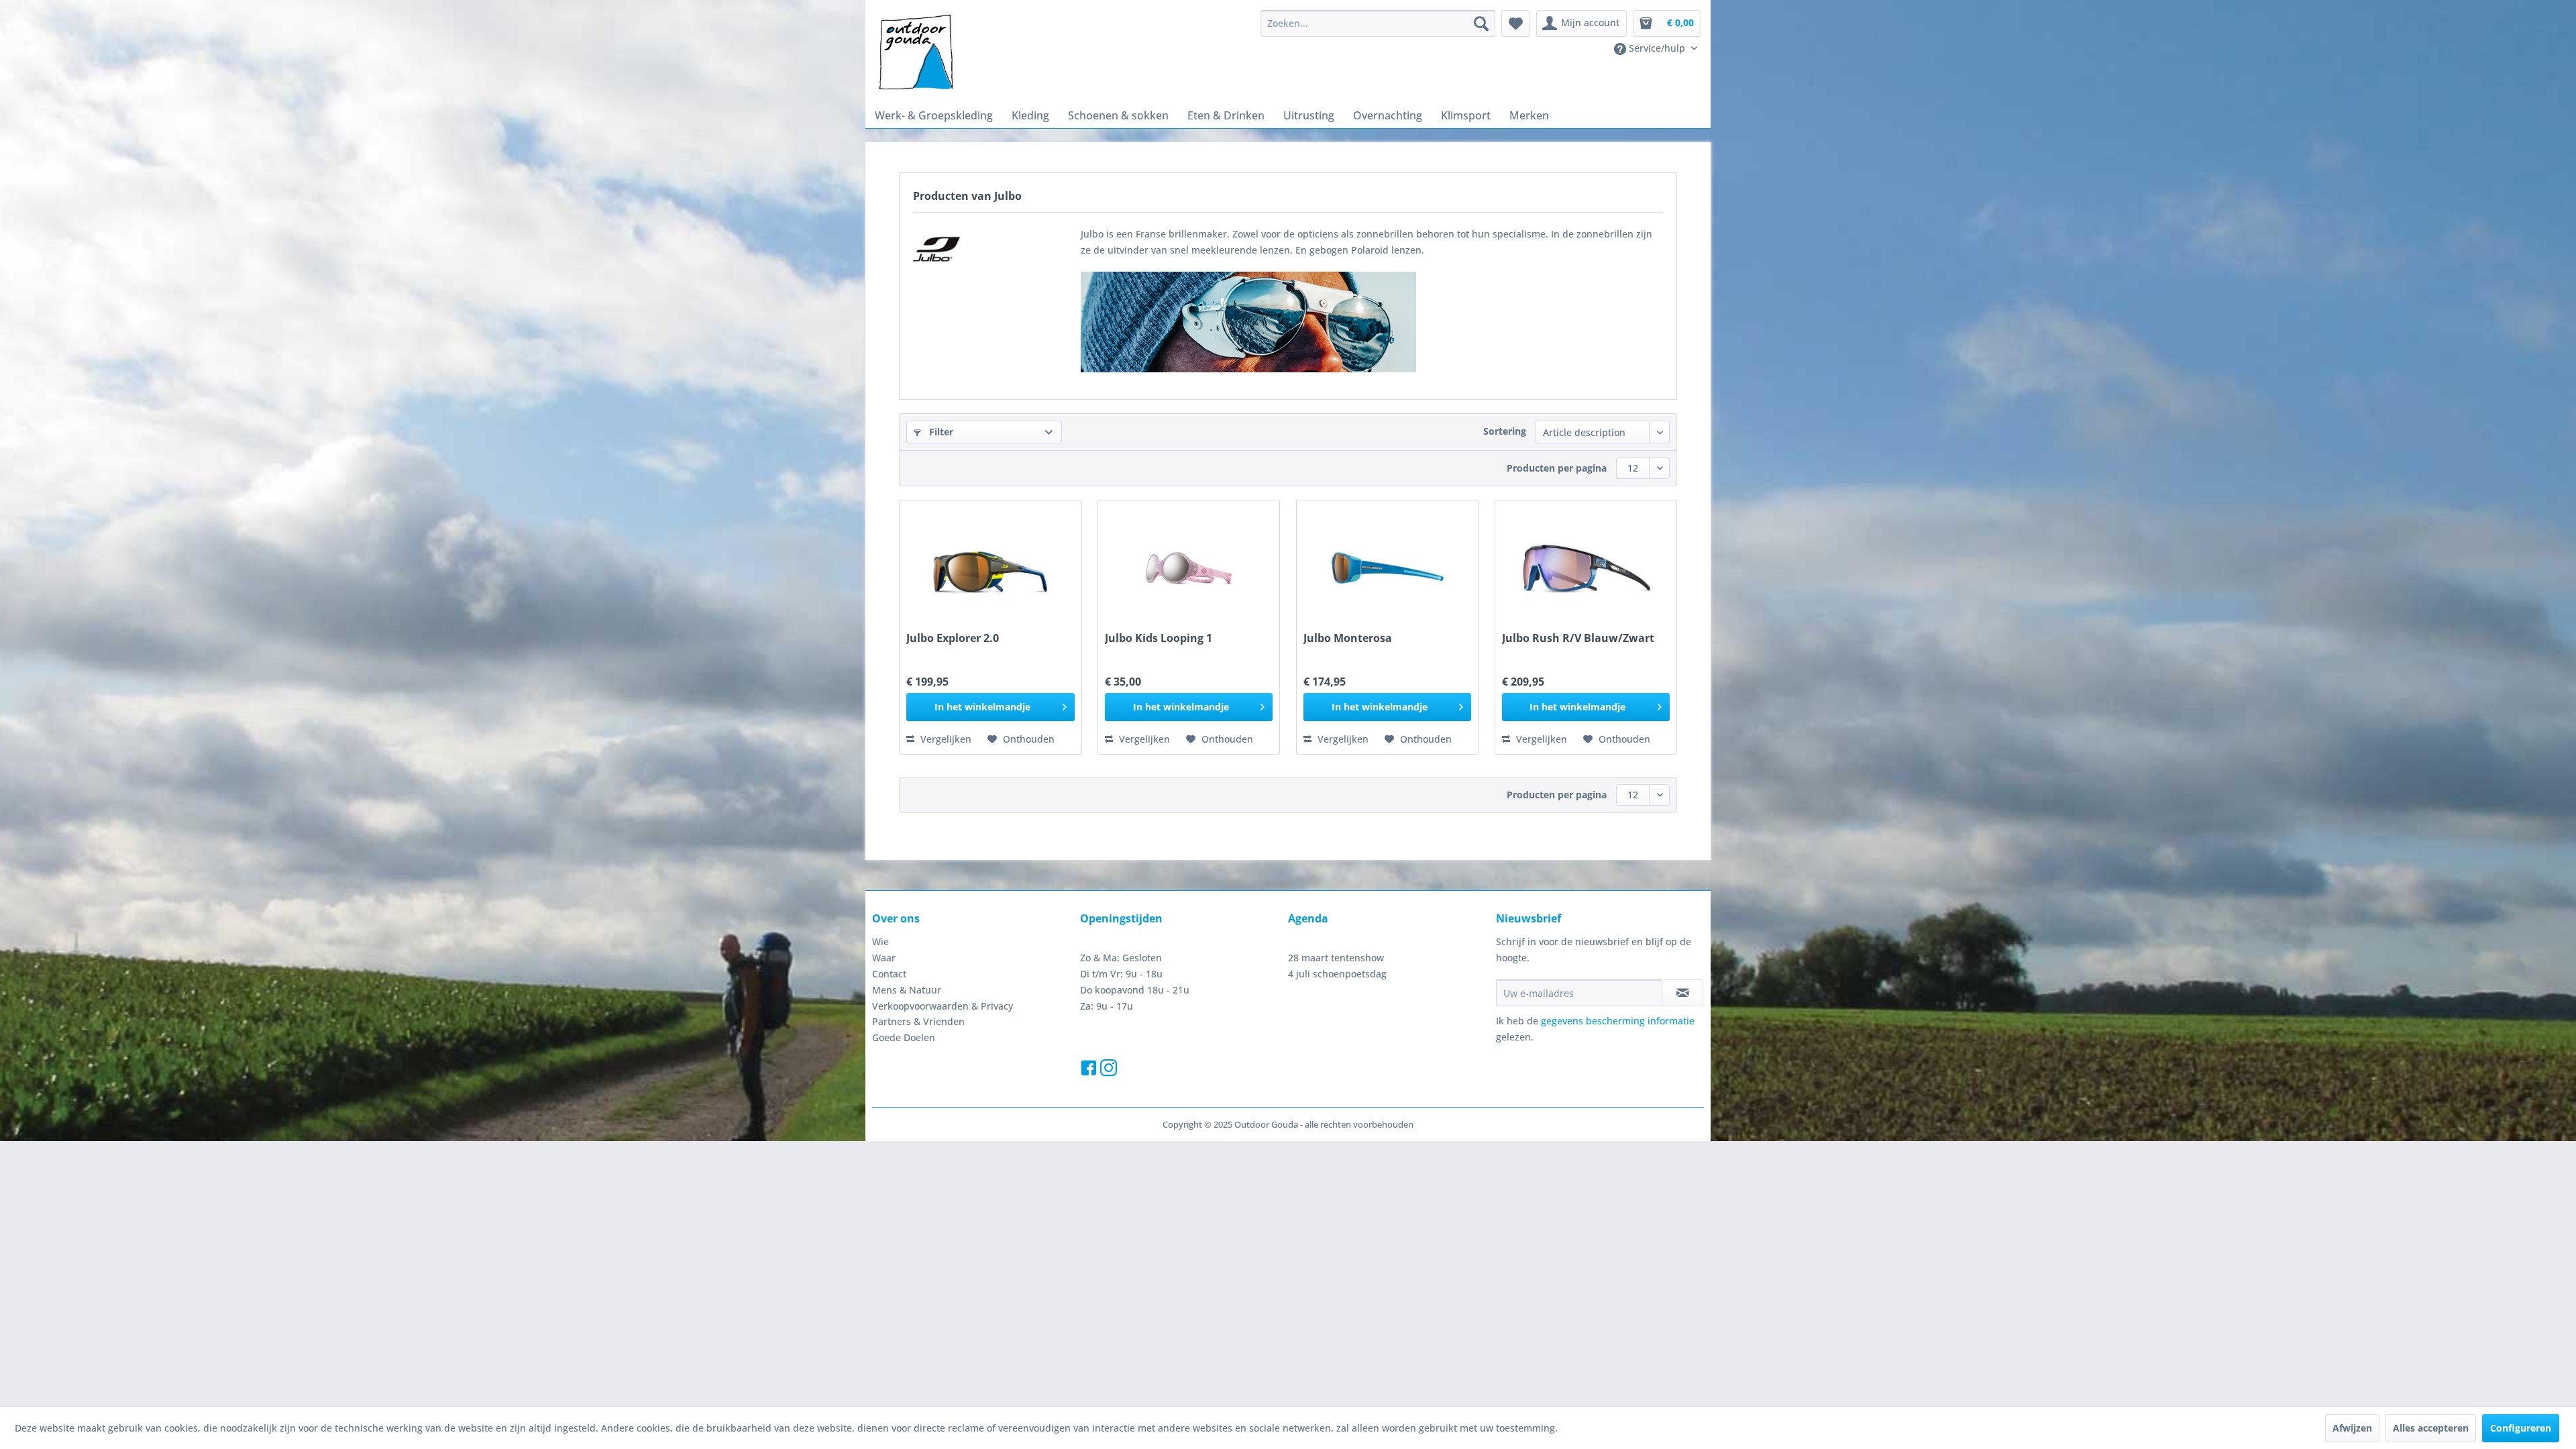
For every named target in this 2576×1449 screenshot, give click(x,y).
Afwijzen (2352, 1428)
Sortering (1505, 431)
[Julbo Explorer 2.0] (990, 568)
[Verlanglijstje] (1516, 23)
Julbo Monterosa (1348, 638)
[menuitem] (1378, 23)
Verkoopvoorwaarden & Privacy (943, 1006)
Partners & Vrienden (918, 1021)
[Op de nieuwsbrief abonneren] (1682, 993)
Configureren (2521, 1428)
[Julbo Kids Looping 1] (1189, 568)
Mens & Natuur (907, 990)
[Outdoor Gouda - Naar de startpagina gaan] (915, 53)
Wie (880, 942)
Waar (884, 958)
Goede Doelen (904, 1037)
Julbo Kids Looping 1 (1159, 638)
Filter (940, 432)
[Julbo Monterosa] (1387, 568)
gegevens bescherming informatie (1618, 1021)
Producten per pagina (1557, 468)
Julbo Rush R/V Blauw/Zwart (1578, 638)
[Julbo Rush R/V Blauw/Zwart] (1586, 568)
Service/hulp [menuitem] (1657, 48)
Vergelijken (945, 739)
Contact (889, 974)
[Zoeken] (1481, 23)
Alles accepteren (2431, 1428)
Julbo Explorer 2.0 (953, 638)
